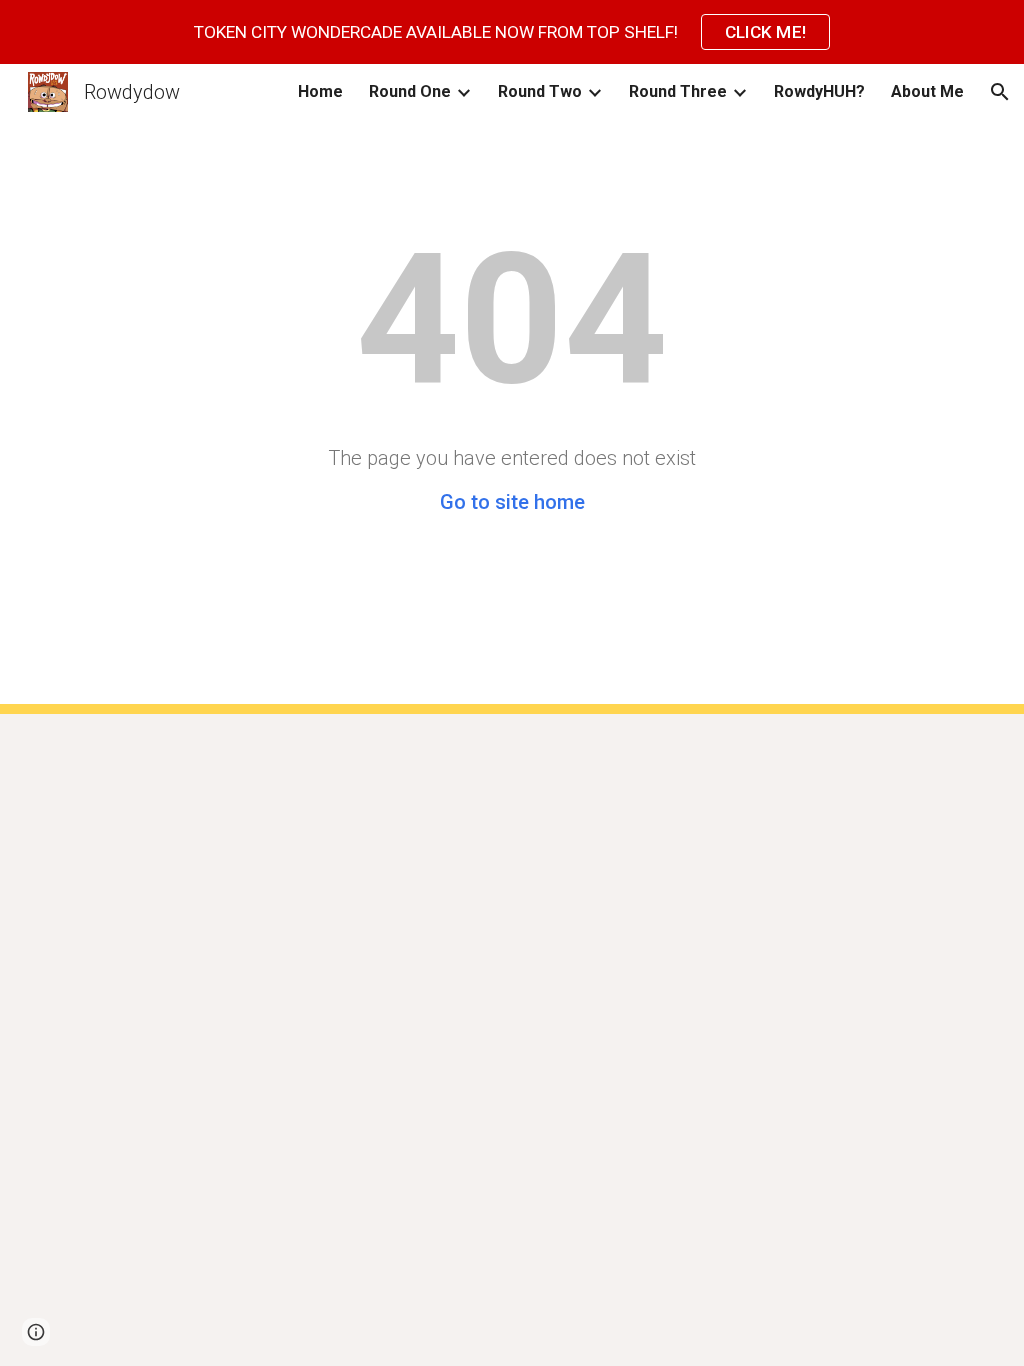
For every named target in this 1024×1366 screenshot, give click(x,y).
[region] (512, 32)
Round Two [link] (540, 91)
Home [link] (320, 91)
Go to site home (512, 502)
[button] (1000, 92)
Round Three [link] (678, 91)
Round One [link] (410, 91)
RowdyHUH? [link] (819, 91)
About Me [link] (927, 91)
